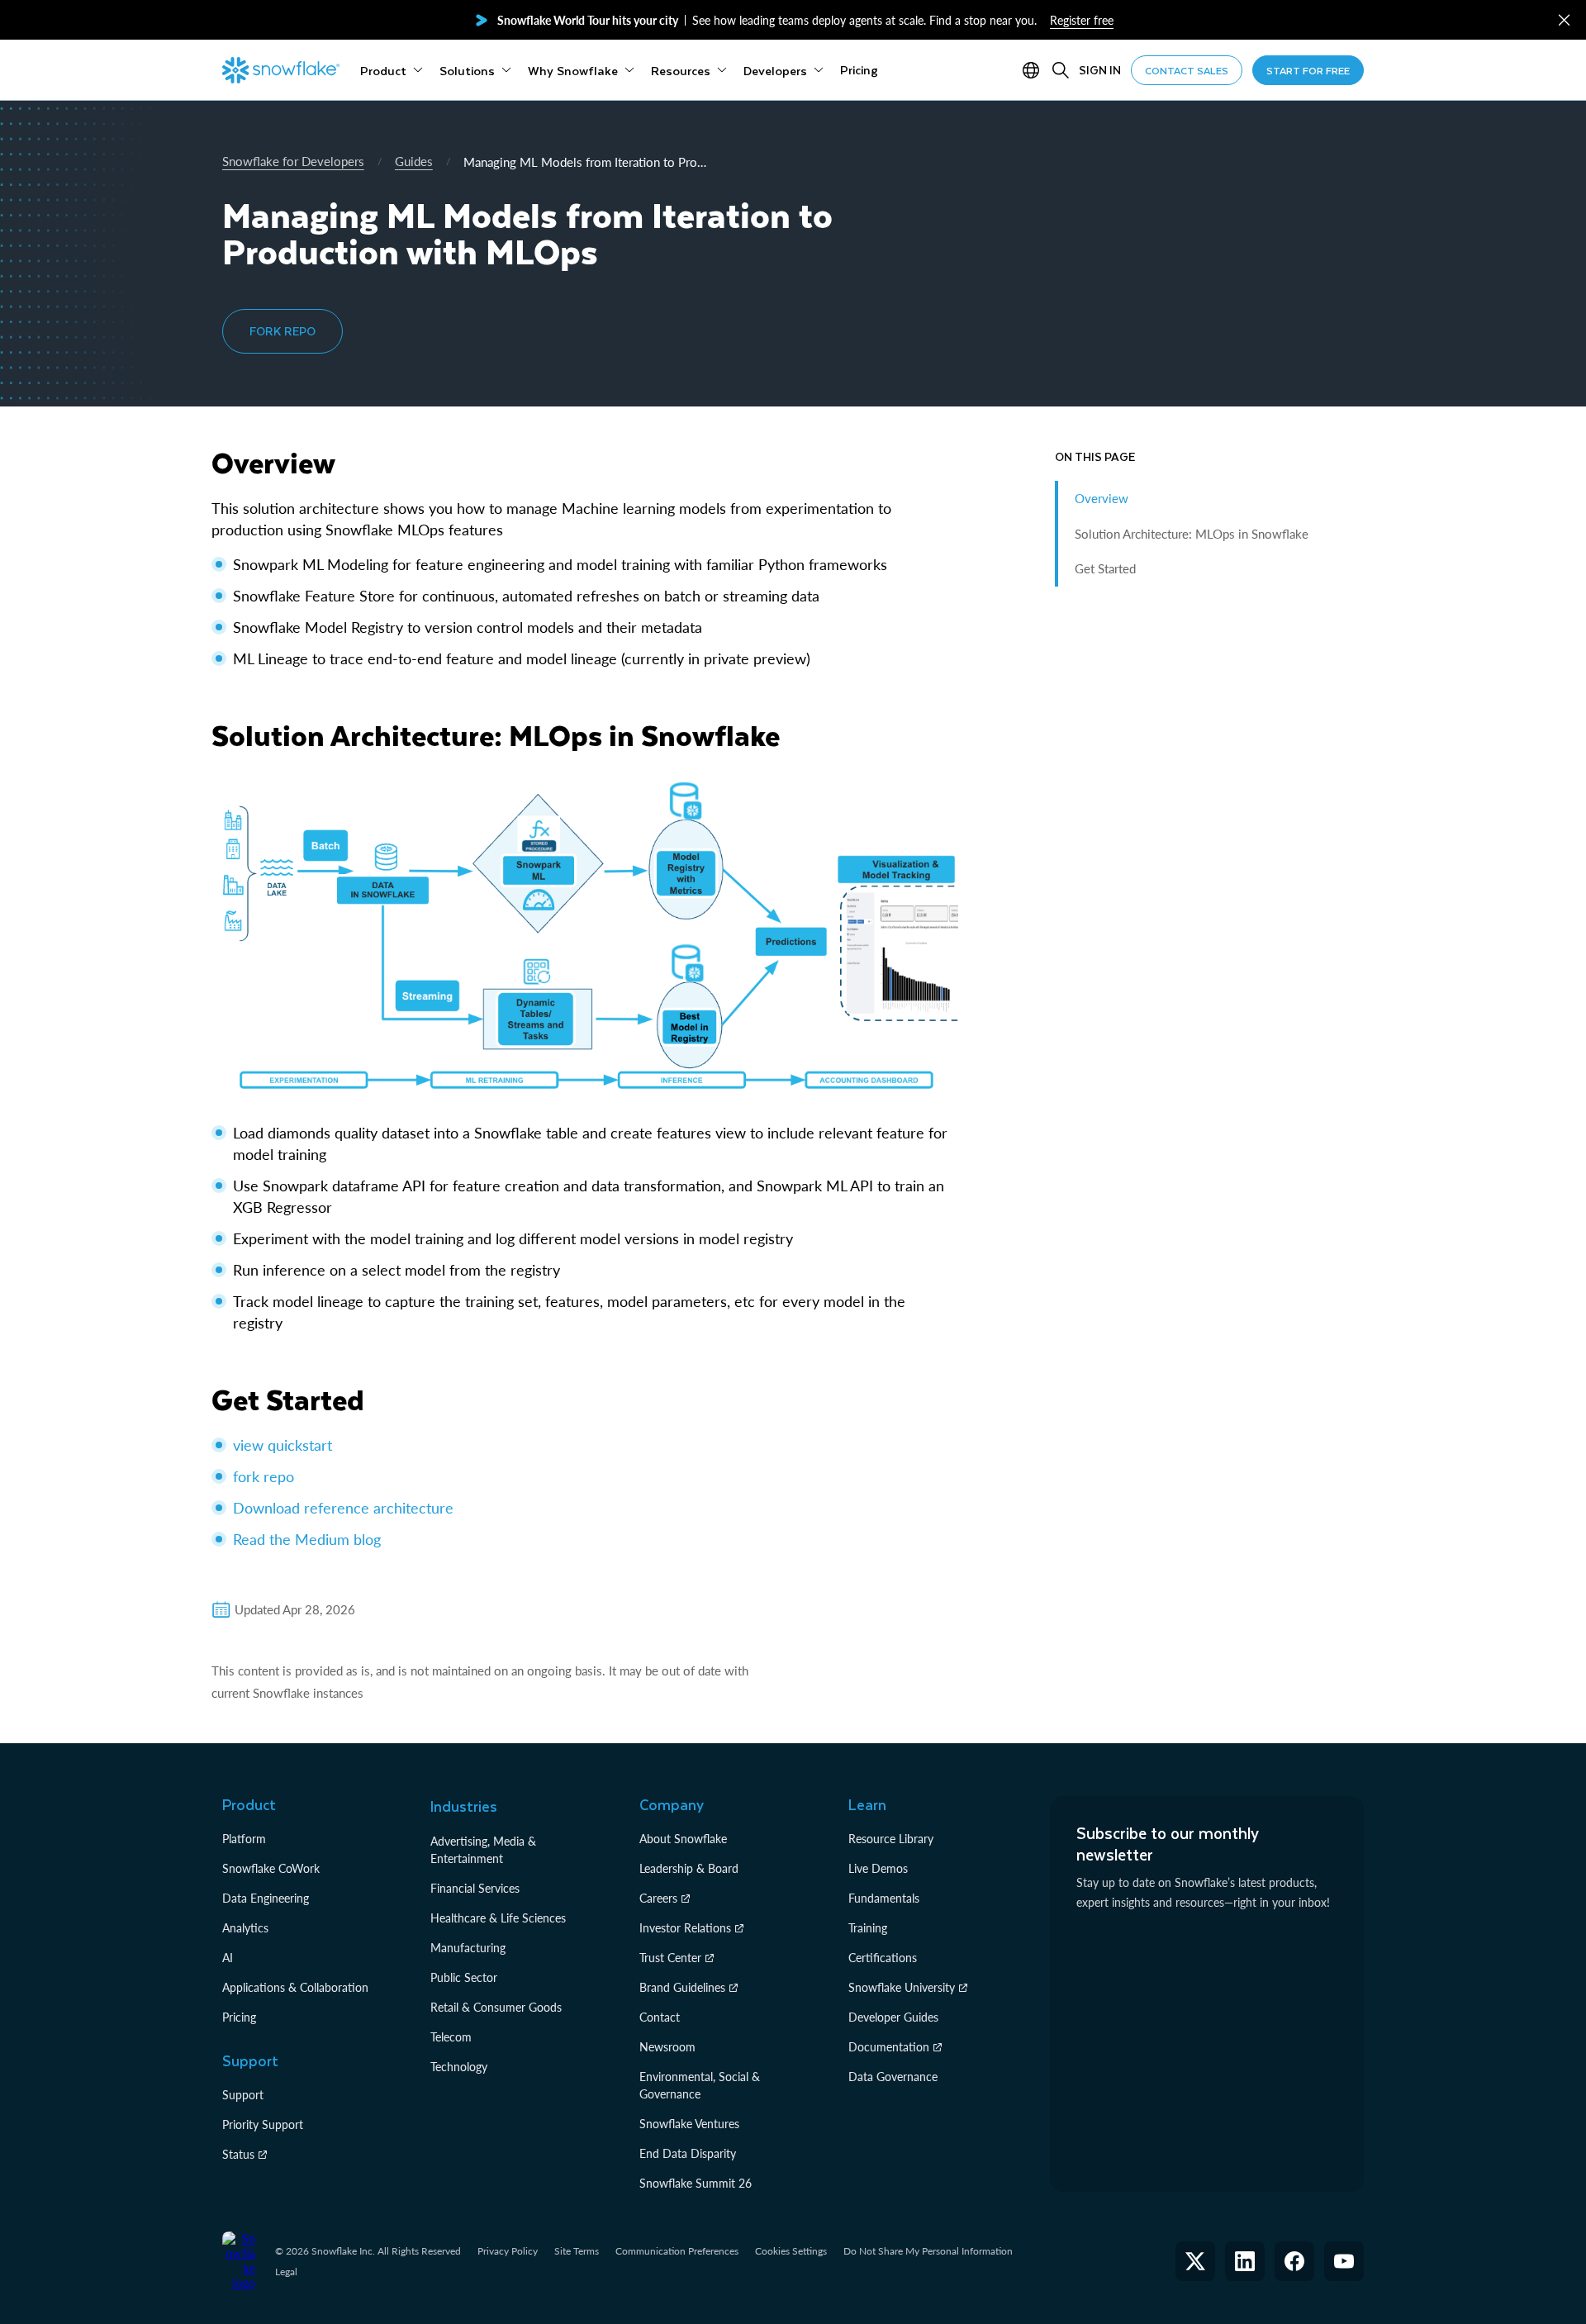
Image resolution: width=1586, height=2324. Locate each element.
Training (868, 1928)
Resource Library (891, 1839)
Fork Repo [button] (283, 331)
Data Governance (893, 2077)
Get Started (1105, 568)
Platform (244, 1839)
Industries (464, 1806)
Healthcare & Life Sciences (498, 1918)
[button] (1564, 20)
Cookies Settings (791, 2251)
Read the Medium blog (307, 1539)
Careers (658, 1898)
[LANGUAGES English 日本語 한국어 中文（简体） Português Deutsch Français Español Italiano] (1034, 70)
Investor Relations (685, 1928)
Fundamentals (884, 1898)
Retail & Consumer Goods (496, 2007)
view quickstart (283, 1445)
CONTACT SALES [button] (1187, 70)
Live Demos (878, 1868)
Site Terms (577, 2251)
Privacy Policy (508, 2251)
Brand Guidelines (682, 1987)
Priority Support (263, 2124)
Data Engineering (266, 1898)
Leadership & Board (689, 1868)
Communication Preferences (677, 2251)
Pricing (239, 2017)
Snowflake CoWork (271, 1868)
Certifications (883, 1958)
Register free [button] (1082, 20)
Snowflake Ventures (689, 2124)
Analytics (245, 1928)
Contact (660, 2017)
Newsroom (667, 2047)
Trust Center (670, 1958)
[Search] (1061, 70)
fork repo (264, 1476)
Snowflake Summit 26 (696, 2183)
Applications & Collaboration (295, 1987)
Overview (1102, 498)
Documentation (889, 2047)
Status (238, 2154)
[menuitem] (392, 70)
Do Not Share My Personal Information (928, 2251)
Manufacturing (468, 1948)
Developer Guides (893, 2017)
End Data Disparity (688, 2153)
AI (228, 1958)
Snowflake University (902, 1987)
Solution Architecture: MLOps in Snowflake (1192, 534)
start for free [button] (1308, 70)
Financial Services (475, 1888)
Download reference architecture (343, 1508)
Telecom (451, 2037)
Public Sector (464, 1977)
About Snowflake (683, 1839)
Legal (286, 2272)
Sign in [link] (1100, 70)
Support (243, 2095)
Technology (459, 2067)
